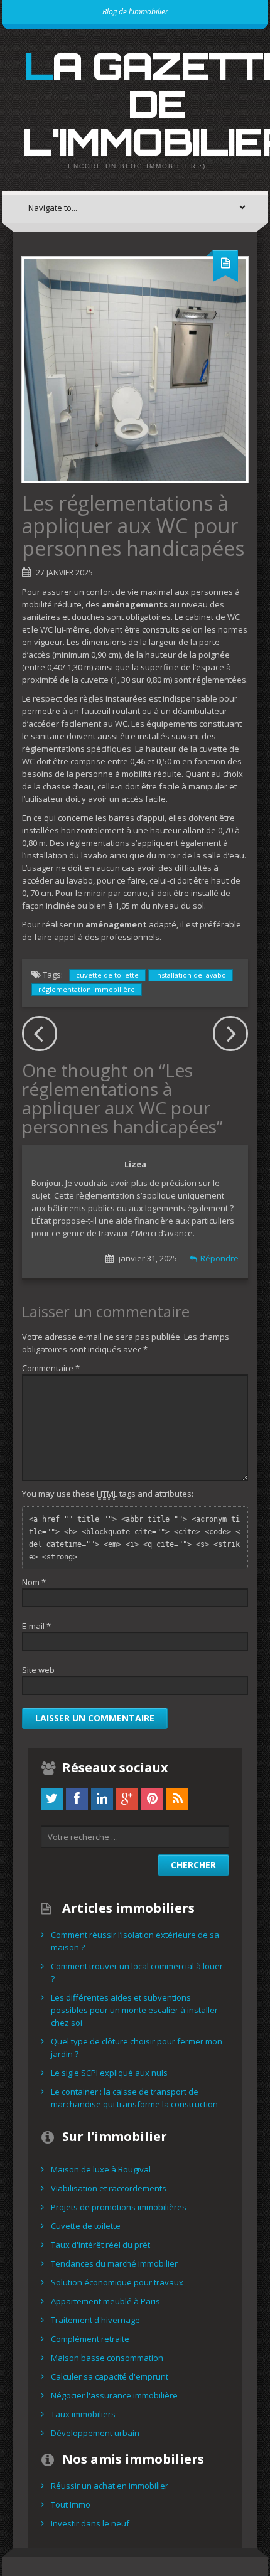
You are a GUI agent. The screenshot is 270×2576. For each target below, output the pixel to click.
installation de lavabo (191, 975)
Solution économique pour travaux (117, 2282)
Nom (34, 1582)
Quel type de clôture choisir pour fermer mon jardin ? (137, 2048)
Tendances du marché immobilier (114, 2263)
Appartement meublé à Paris (105, 2301)
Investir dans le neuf (90, 2523)
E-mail (36, 1626)
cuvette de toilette (107, 975)
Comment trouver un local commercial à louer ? (137, 1972)
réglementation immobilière (87, 989)
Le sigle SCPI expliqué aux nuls (109, 2073)
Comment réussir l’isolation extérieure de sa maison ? (135, 1941)
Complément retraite (90, 2339)
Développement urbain (95, 2433)
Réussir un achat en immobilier (110, 2486)
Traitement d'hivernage (95, 2320)
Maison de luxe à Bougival (101, 2169)
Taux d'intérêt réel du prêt (100, 2245)
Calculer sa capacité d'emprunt (110, 2376)
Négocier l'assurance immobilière (114, 2395)
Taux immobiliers (83, 2414)
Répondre (219, 1258)
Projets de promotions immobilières (119, 2207)
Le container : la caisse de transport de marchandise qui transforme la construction (134, 2098)
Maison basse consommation (107, 2358)
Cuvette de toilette (86, 2226)
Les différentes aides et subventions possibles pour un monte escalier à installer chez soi (134, 2010)
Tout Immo (71, 2504)
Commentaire (51, 1368)
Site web (38, 1670)
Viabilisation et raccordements (109, 2188)
